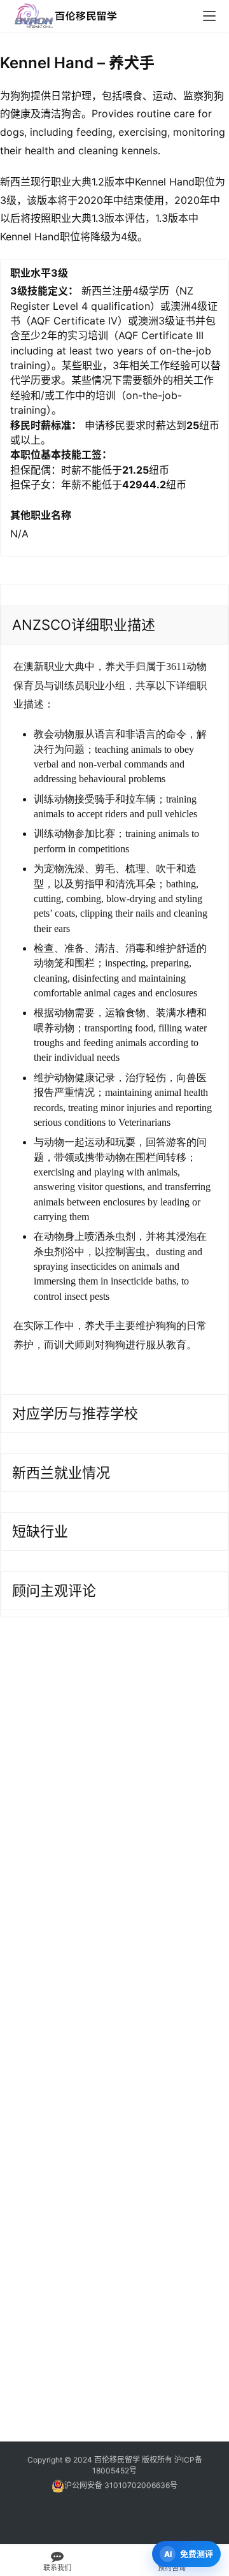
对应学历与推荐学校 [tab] (75, 1413)
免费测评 (197, 2554)
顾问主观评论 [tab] (54, 1590)
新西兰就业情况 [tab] (61, 1473)
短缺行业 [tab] (40, 1531)
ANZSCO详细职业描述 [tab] (84, 625)
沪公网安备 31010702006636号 (121, 2485)
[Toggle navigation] (209, 16)
